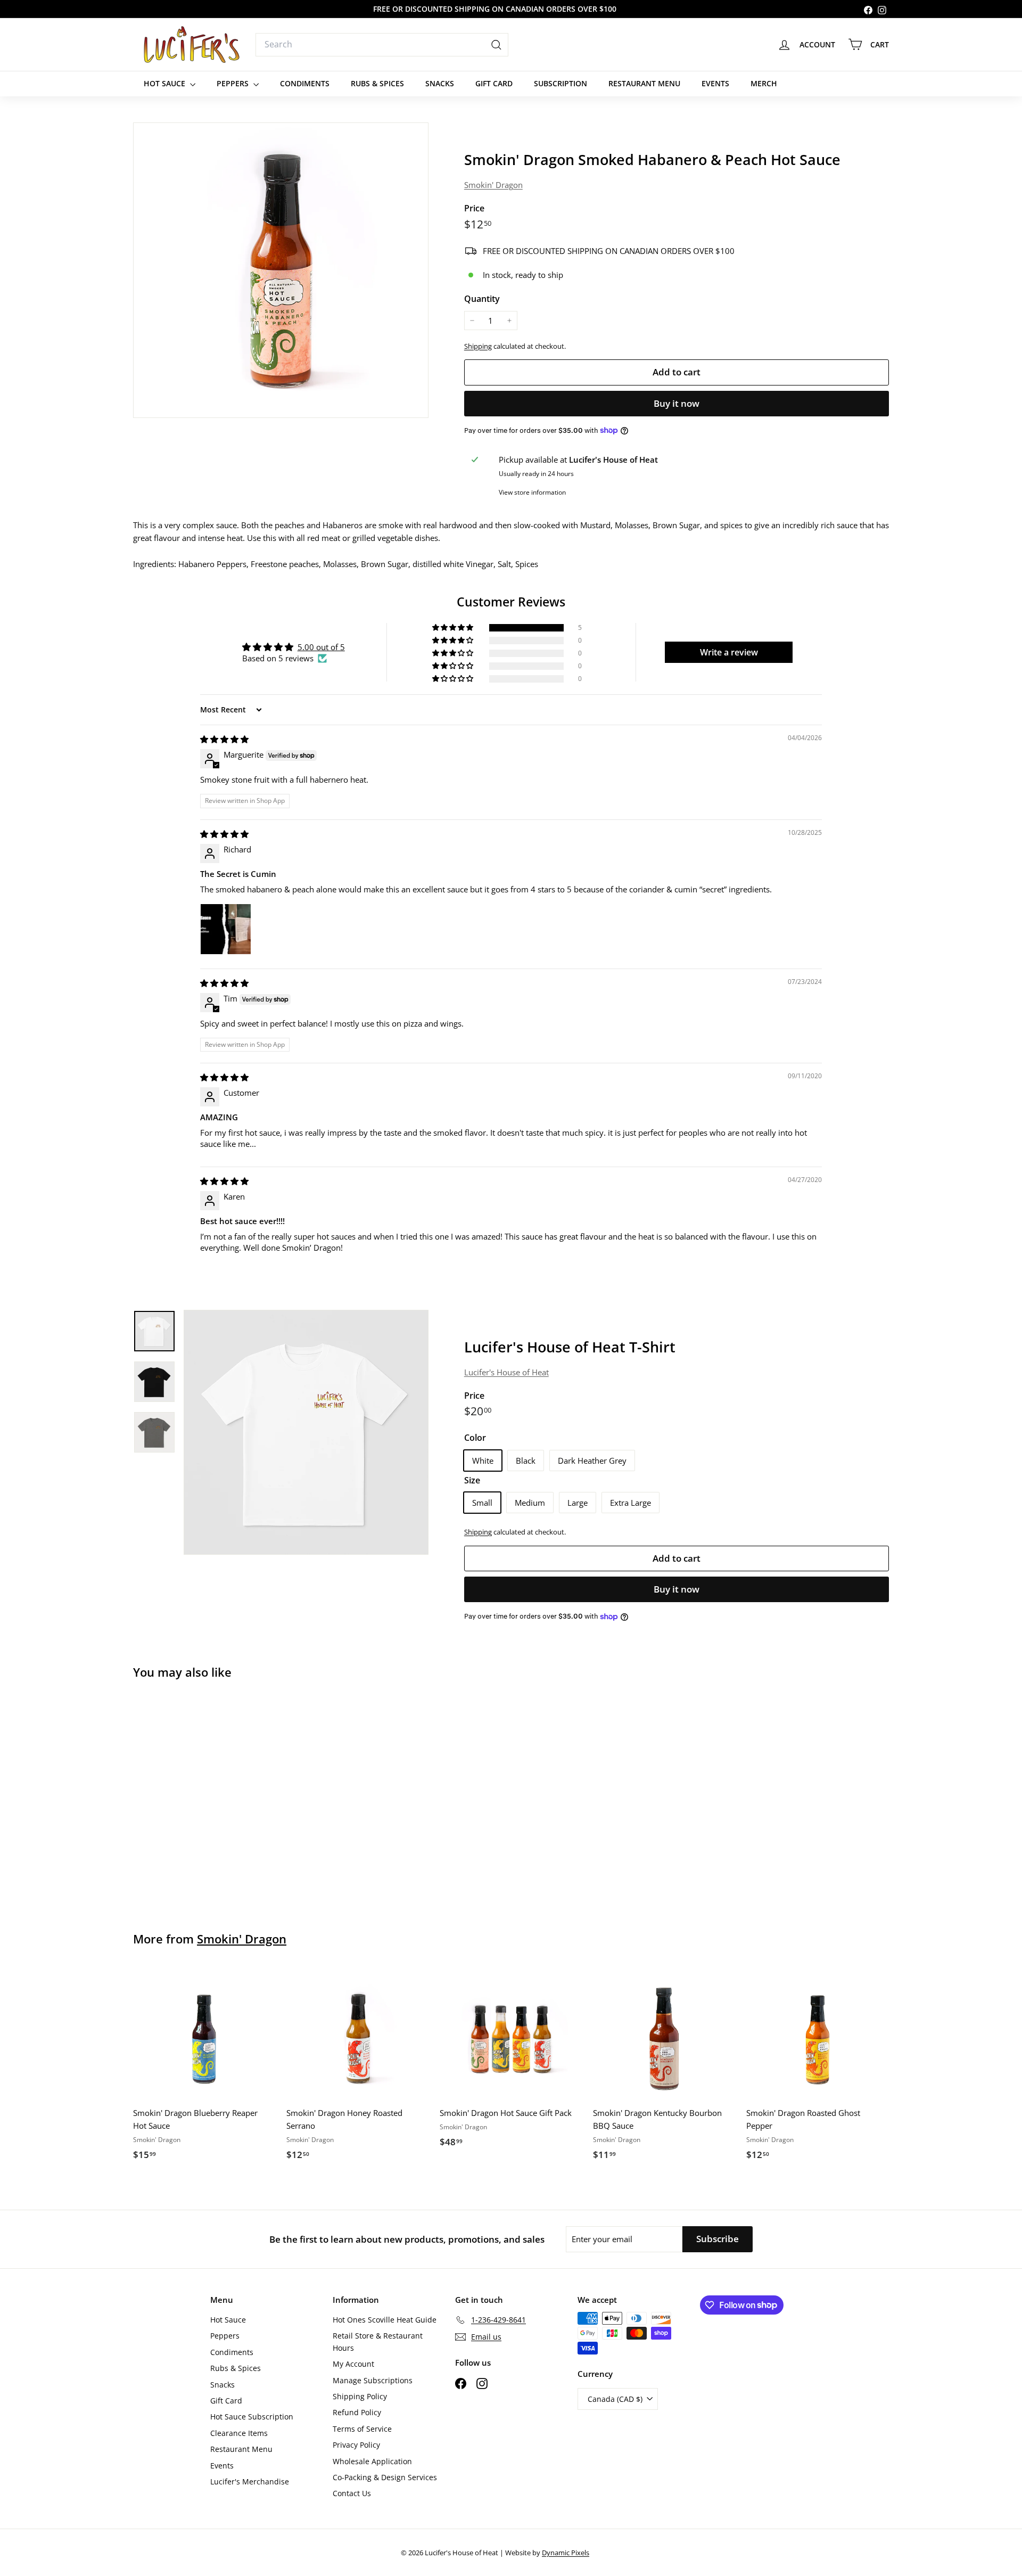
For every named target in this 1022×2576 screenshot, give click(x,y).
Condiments (305, 83)
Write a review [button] (729, 652)
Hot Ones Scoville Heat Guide (385, 2320)
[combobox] (382, 45)
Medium (530, 1503)
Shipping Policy (360, 2396)
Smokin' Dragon (493, 185)
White (483, 1461)
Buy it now (677, 403)
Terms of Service (362, 2429)
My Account (353, 2364)
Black (526, 1461)
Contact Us (352, 2493)
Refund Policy (357, 2412)
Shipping (478, 346)
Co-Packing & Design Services (385, 2477)
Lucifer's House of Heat (506, 1372)
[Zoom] (281, 270)
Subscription (561, 83)
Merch (764, 83)
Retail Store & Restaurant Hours (378, 2341)
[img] (224, 739)
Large (578, 1503)
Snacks (440, 83)
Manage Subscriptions (373, 2380)
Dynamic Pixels (566, 2553)
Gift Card (494, 83)
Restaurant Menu (644, 83)
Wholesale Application (372, 2461)
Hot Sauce (166, 83)
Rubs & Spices (377, 83)
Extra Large (630, 1503)
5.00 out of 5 (321, 647)
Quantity (482, 299)
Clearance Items (239, 2433)
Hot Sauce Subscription (252, 2417)
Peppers (234, 83)
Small (482, 1503)
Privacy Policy (356, 2445)
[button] (454, 628)
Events (715, 83)
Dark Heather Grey (592, 1461)
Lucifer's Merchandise (250, 2481)
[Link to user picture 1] (226, 929)
